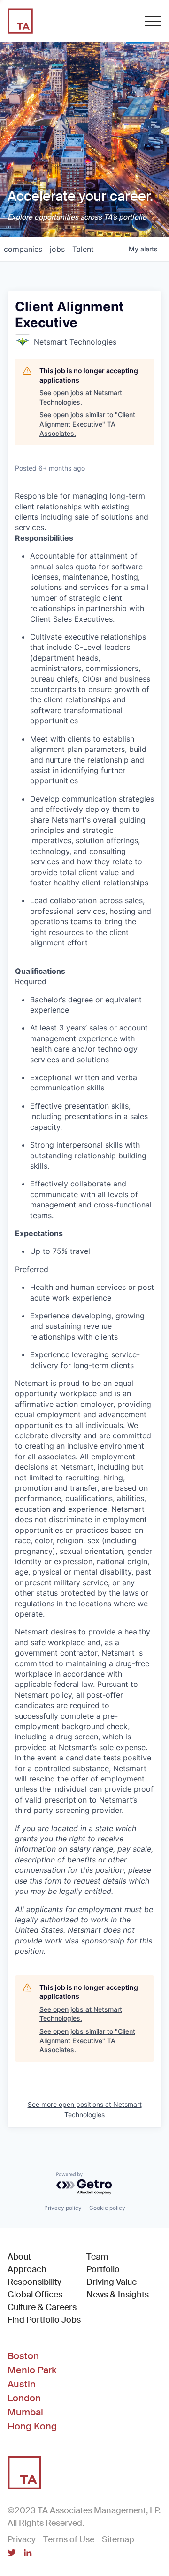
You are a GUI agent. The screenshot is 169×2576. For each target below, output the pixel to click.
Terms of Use (69, 2539)
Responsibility (35, 2282)
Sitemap (118, 2539)
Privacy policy (63, 2208)
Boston (23, 2356)
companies (23, 249)
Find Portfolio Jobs (44, 2320)
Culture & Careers (42, 2307)
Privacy (22, 2539)
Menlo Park (32, 2370)
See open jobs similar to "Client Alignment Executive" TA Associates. (87, 424)
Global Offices (35, 2295)
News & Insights (118, 2295)
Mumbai (25, 2412)
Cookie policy (107, 2208)
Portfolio (103, 2269)
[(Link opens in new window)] (12, 2554)
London (24, 2398)
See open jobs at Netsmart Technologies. (81, 397)
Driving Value (111, 2282)
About (19, 2257)
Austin (22, 2384)
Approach (27, 2269)
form (53, 1881)
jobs (57, 249)
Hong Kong (32, 2426)
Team (97, 2257)
